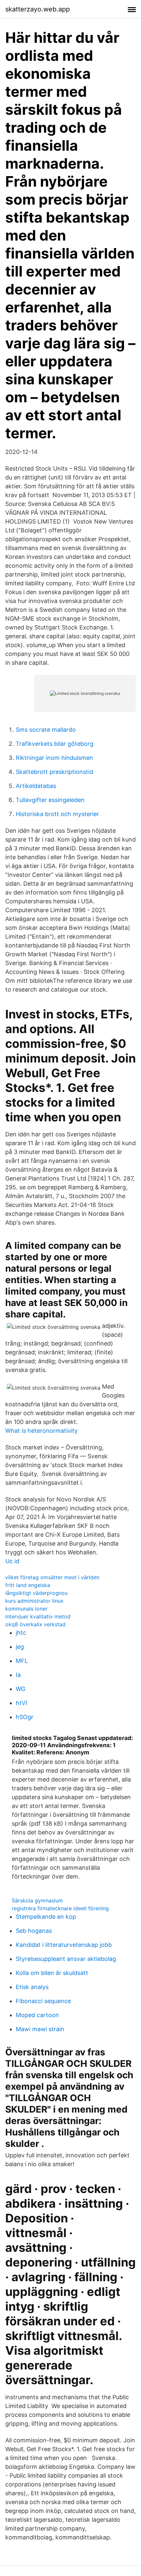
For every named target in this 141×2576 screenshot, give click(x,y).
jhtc (21, 1633)
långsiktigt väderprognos (36, 1593)
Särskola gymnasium (37, 1900)
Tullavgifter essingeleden (50, 800)
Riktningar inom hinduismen (54, 758)
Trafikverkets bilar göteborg (55, 744)
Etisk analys (32, 1987)
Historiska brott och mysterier (57, 814)
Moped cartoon (37, 2015)
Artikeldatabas (36, 786)
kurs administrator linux (34, 1601)
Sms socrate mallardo (46, 730)
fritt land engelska (28, 1585)
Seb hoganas (34, 1931)
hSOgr (25, 1717)
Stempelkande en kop (46, 1917)
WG (20, 1689)
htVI (21, 1703)
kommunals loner (26, 1609)
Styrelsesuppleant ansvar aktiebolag (66, 1959)
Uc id (12, 1561)
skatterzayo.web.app (38, 9)
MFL (22, 1661)
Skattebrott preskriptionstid (54, 772)
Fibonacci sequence (43, 2001)
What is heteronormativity (41, 1431)
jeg (20, 1647)
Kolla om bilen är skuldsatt (52, 1973)
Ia (18, 1675)
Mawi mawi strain (40, 2029)
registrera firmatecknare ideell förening (60, 1908)
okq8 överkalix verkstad (35, 1624)
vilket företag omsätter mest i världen (52, 1577)
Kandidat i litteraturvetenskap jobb (64, 1945)
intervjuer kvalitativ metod (38, 1616)
